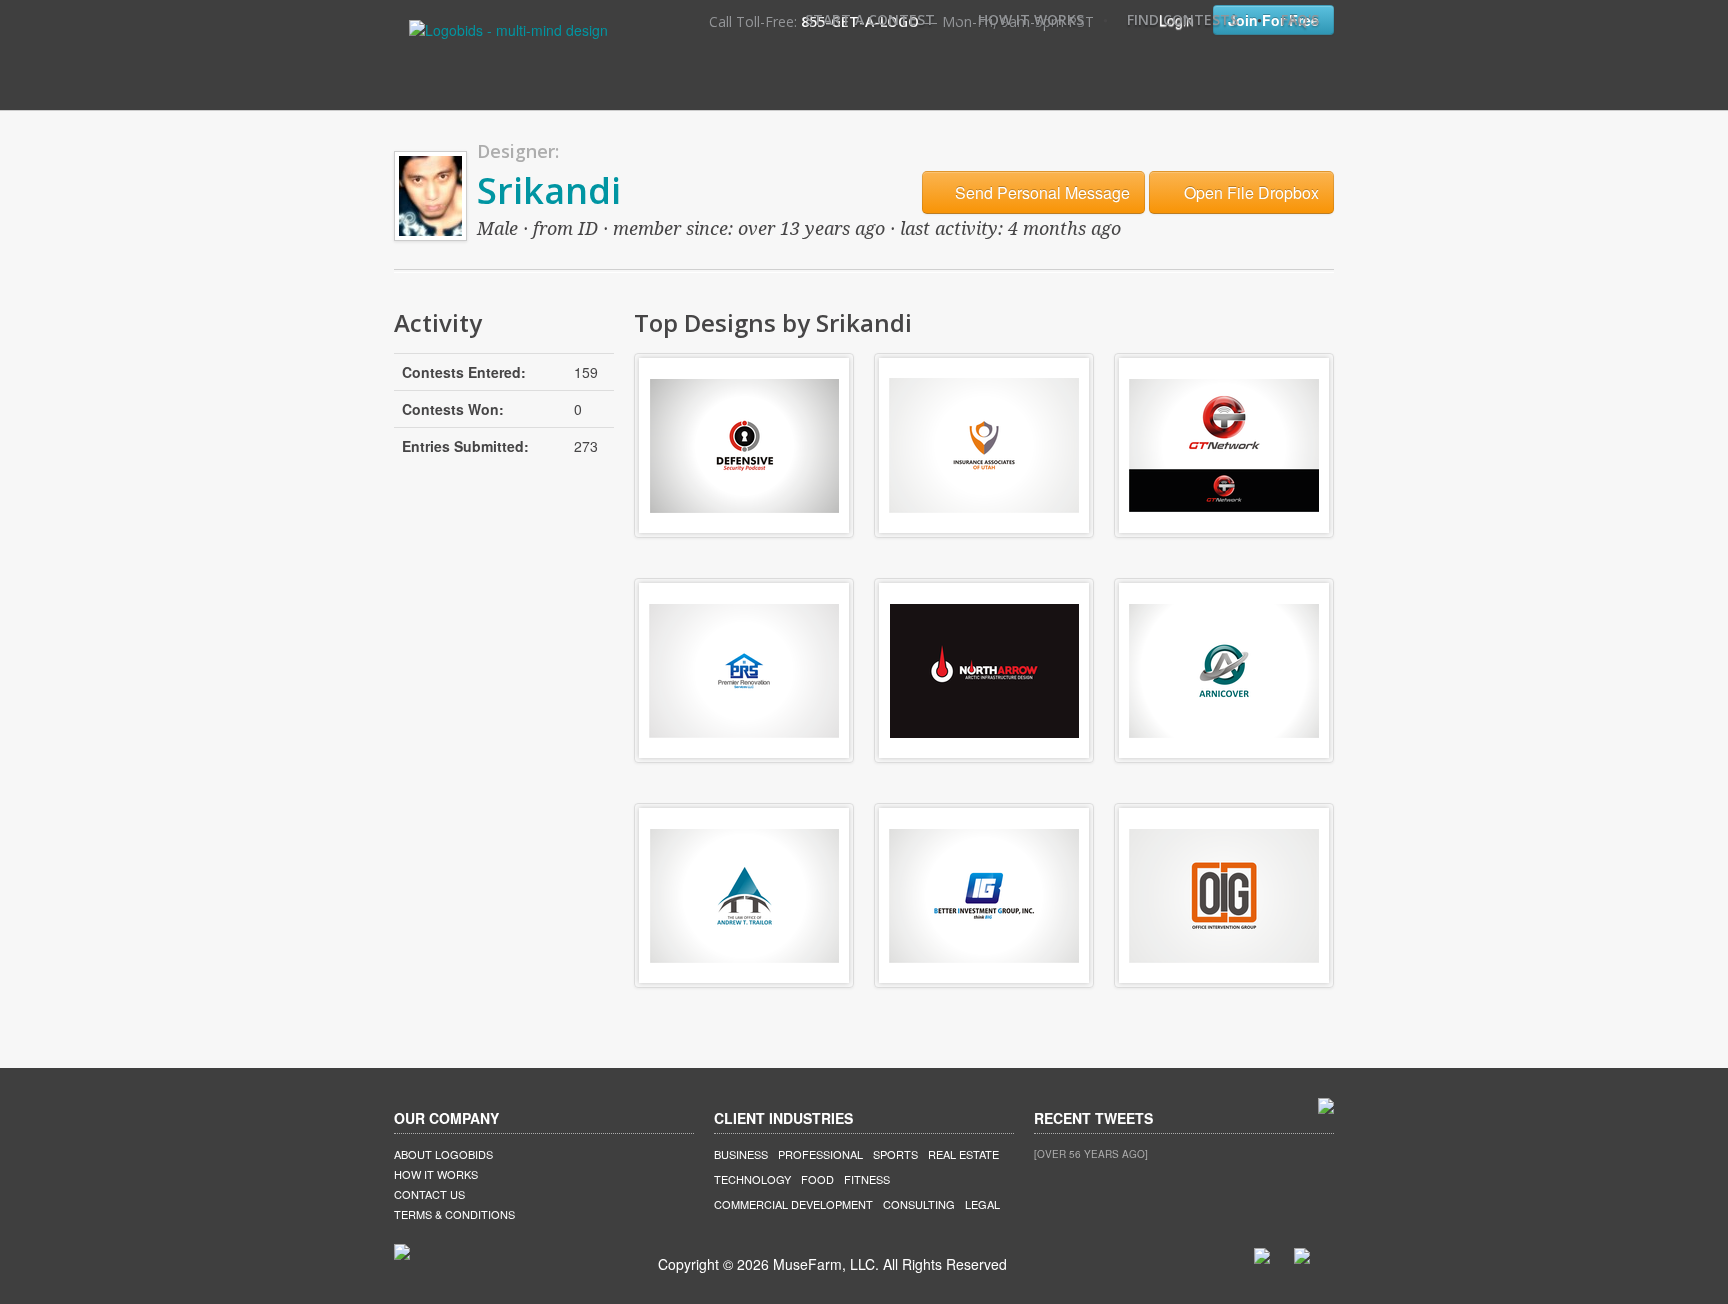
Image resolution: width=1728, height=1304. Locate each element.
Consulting (919, 1204)
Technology (752, 1179)
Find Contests (1182, 19)
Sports (895, 1154)
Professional (820, 1154)
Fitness (867, 1179)
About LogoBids (443, 1154)
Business (741, 1154)
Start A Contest (870, 19)
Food (817, 1179)
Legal (982, 1204)
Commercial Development (793, 1204)
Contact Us (429, 1194)
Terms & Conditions (454, 1214)
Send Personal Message (1040, 192)
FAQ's (1300, 19)
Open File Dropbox (1249, 192)
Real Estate (963, 1154)
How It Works (1031, 19)
